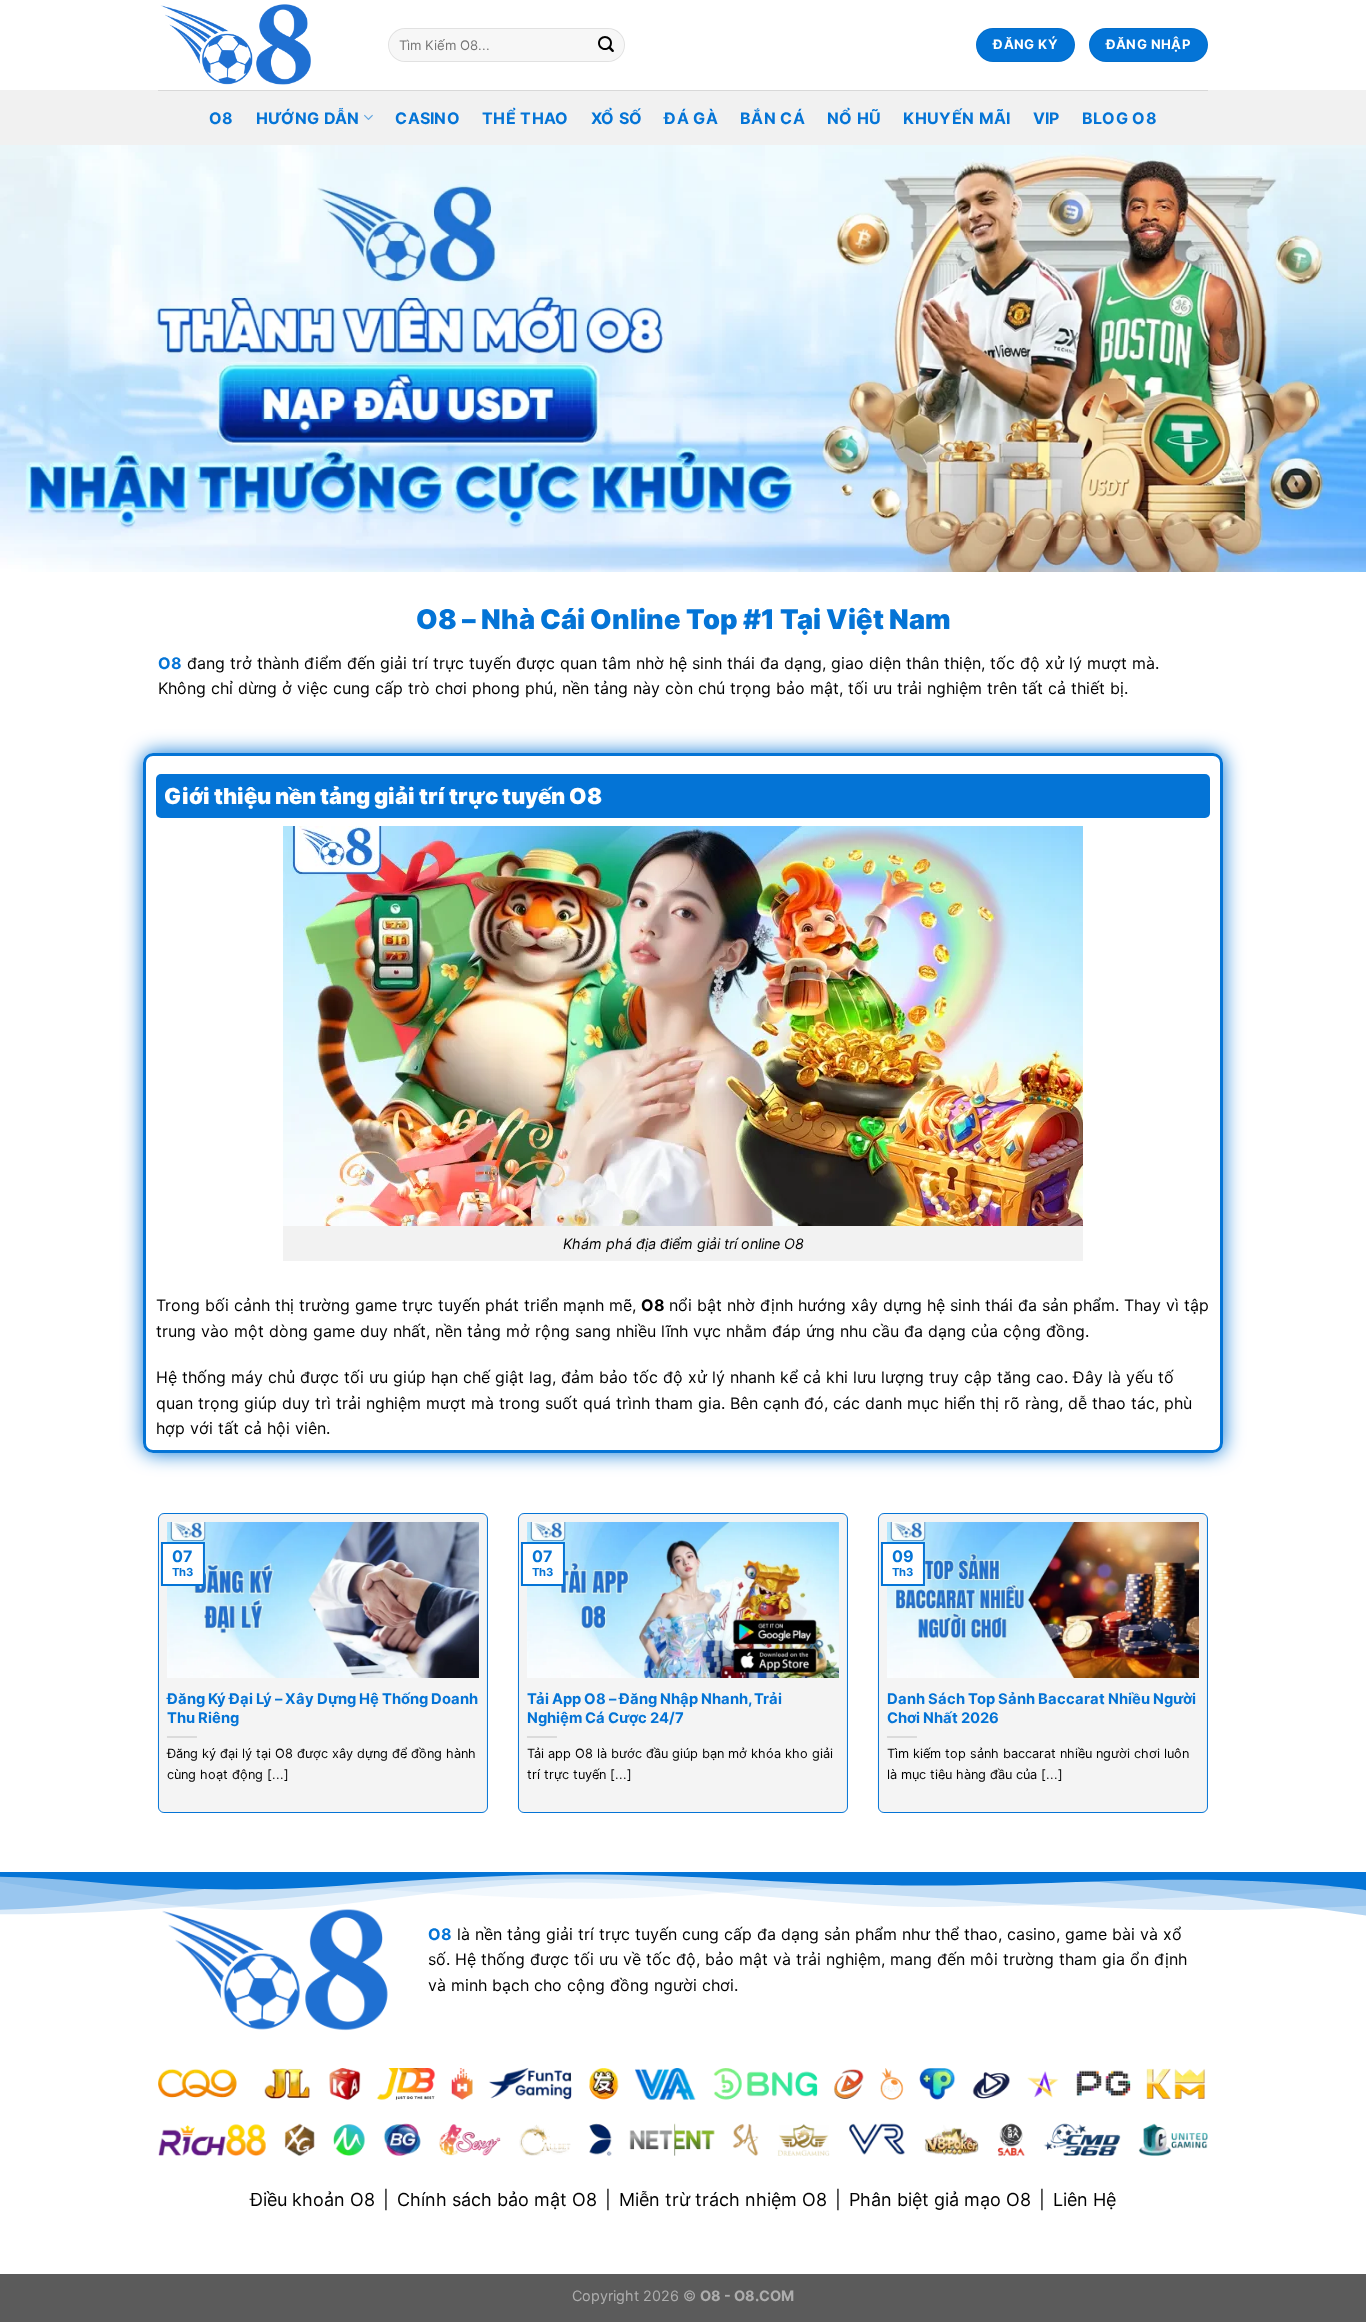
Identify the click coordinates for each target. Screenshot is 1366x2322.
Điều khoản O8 (312, 2199)
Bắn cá (772, 118)
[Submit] (606, 45)
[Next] (1212, 1676)
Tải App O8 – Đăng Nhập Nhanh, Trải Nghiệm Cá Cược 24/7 (654, 1708)
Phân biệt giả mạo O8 (940, 2199)
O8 (221, 118)
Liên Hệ (1084, 2199)
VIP (1046, 118)
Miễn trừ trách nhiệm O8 (723, 2199)
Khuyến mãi (956, 118)
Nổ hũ (854, 118)
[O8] (258, 45)
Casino (427, 118)
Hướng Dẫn (308, 118)
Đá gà (691, 118)
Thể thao (525, 118)
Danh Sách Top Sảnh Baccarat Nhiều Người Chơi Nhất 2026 (1041, 1708)
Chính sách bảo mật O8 (497, 2199)
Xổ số (617, 118)
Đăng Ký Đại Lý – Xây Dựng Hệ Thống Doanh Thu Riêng (322, 1708)
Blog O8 (1119, 118)
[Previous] (154, 1676)
